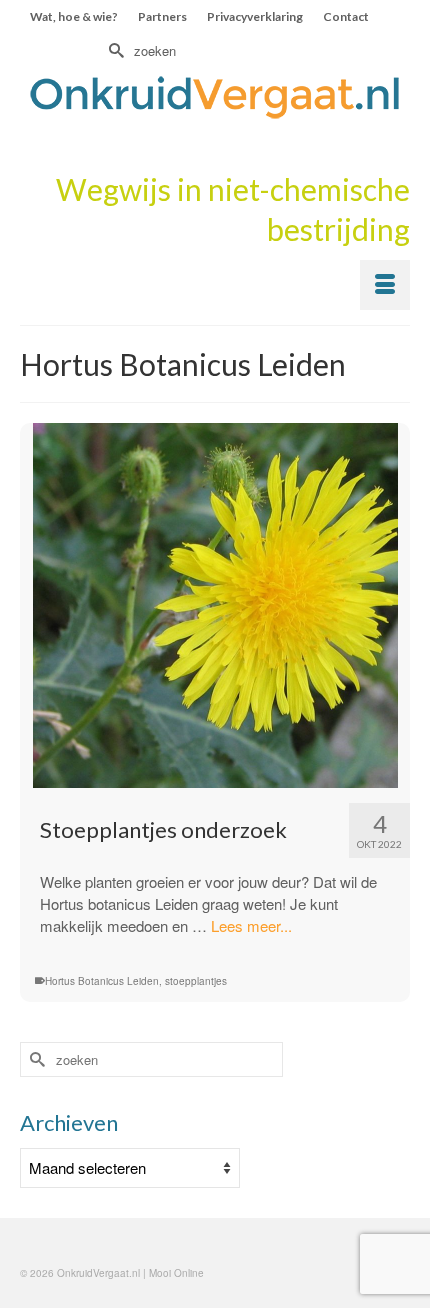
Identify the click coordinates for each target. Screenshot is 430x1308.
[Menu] (385, 285)
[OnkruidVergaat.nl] (215, 97)
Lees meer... (251, 925)
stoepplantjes (196, 981)
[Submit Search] (114, 50)
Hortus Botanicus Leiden (102, 981)
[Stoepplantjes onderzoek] (215, 605)
